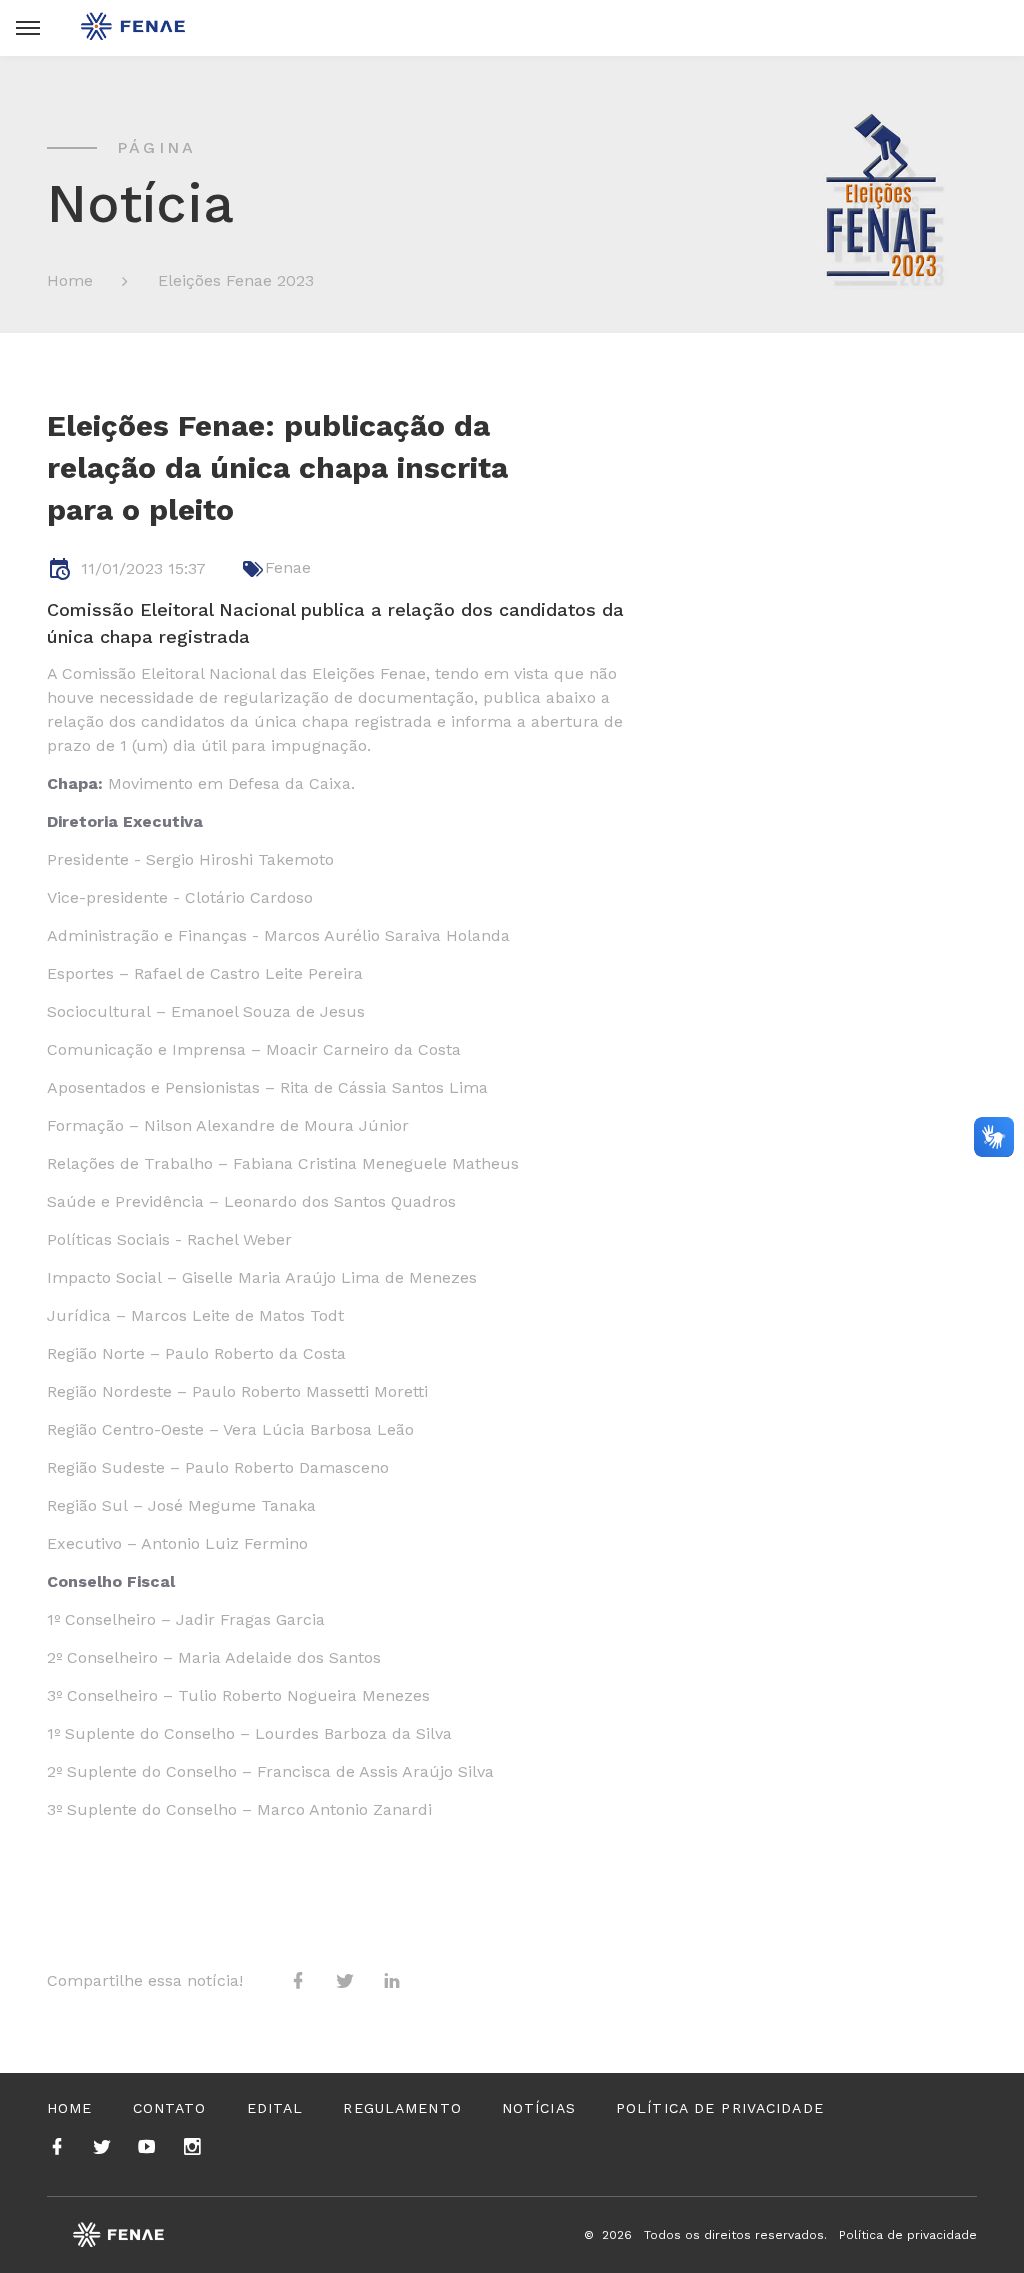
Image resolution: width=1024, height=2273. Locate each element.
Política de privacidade (720, 2108)
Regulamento (402, 2108)
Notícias (539, 2108)
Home (70, 280)
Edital (275, 2108)
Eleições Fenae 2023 (236, 280)
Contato (170, 2108)
